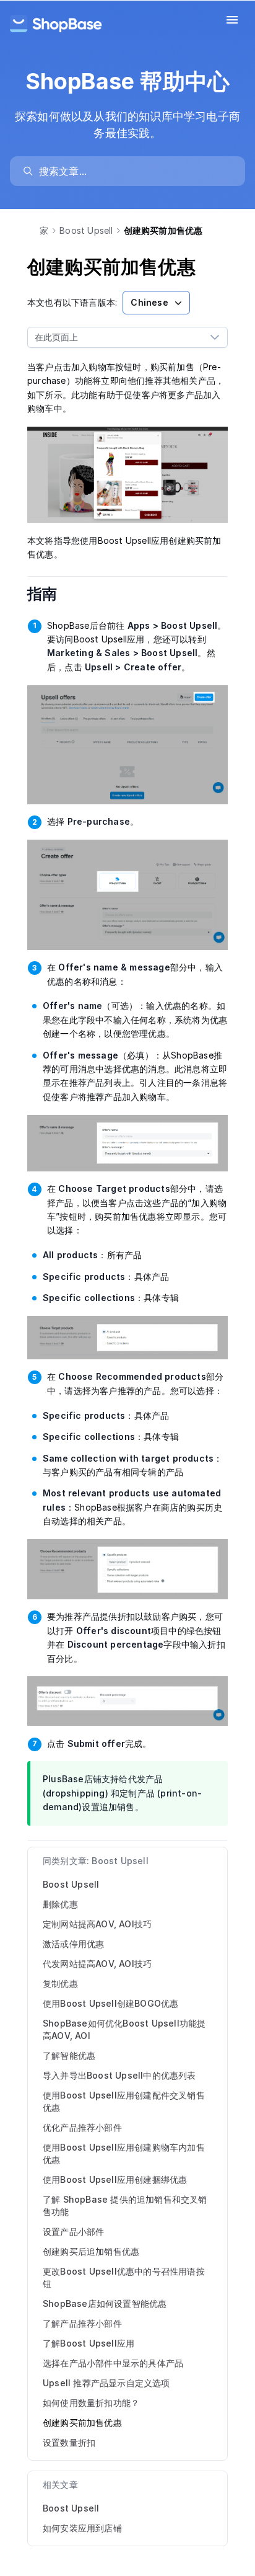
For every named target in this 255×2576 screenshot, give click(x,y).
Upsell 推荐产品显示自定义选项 (106, 2383)
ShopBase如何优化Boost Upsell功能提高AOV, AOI (124, 2029)
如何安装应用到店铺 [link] (82, 2528)
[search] (133, 171)
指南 (51, 594)
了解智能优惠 (69, 2055)
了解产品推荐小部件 (82, 2323)
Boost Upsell (86, 230)
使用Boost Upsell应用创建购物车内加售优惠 (124, 2153)
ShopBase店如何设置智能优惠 (105, 2303)
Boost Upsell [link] (71, 2508)
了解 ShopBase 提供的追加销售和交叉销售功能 (125, 2205)
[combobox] (115, 337)
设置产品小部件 (73, 2232)
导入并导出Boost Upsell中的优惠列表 (119, 2075)
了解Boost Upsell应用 (89, 2343)
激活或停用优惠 (73, 1944)
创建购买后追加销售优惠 (91, 2251)
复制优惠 (60, 1983)
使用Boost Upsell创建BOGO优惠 (110, 2003)
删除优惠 (60, 1904)
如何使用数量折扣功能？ (91, 2403)
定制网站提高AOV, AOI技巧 (97, 1924)
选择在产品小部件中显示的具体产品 (113, 2363)
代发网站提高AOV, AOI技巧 (97, 1964)
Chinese (149, 302)
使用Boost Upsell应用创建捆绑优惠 (115, 2179)
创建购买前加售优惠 (82, 2423)
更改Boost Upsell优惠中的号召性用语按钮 (124, 2277)
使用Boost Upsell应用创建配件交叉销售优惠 (124, 2101)
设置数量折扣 (69, 2442)
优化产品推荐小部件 (82, 2127)
